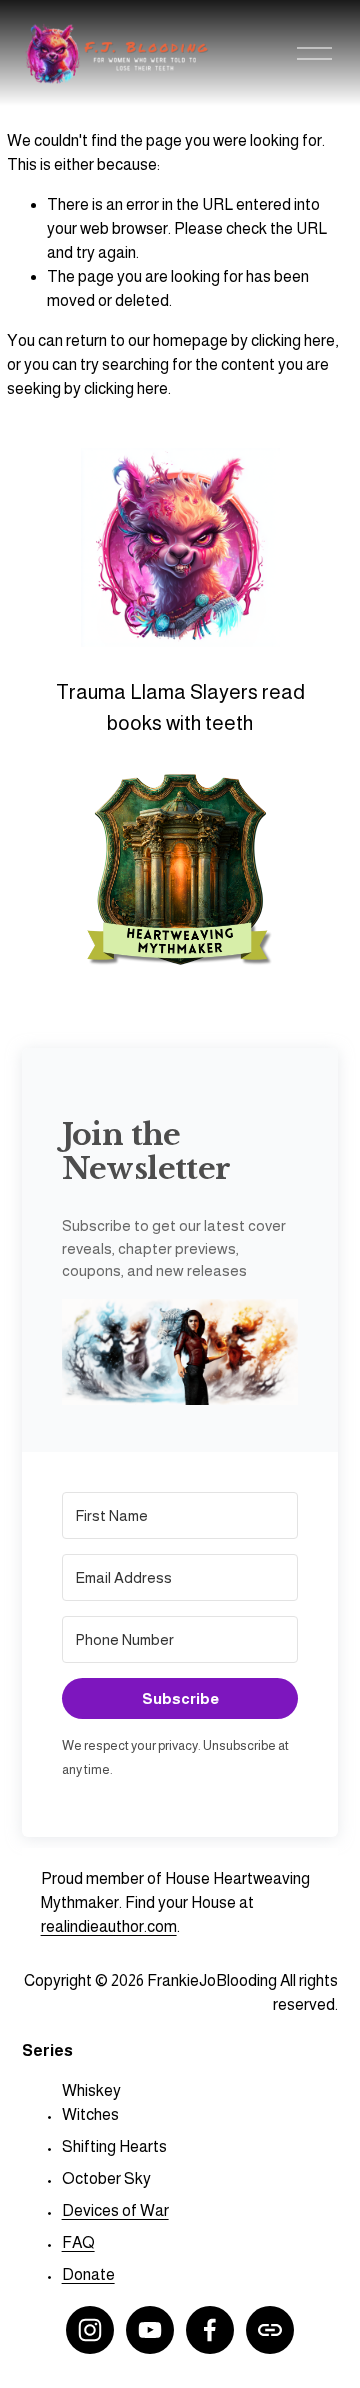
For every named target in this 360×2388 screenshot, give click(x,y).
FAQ (78, 2242)
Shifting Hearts (114, 2146)
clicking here (293, 340)
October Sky (106, 2178)
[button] (180, 1356)
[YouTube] (150, 2330)
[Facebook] (210, 2330)
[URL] (270, 2330)
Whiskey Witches (91, 2102)
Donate (88, 2274)
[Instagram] (90, 2330)
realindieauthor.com (109, 1926)
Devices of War (115, 2210)
